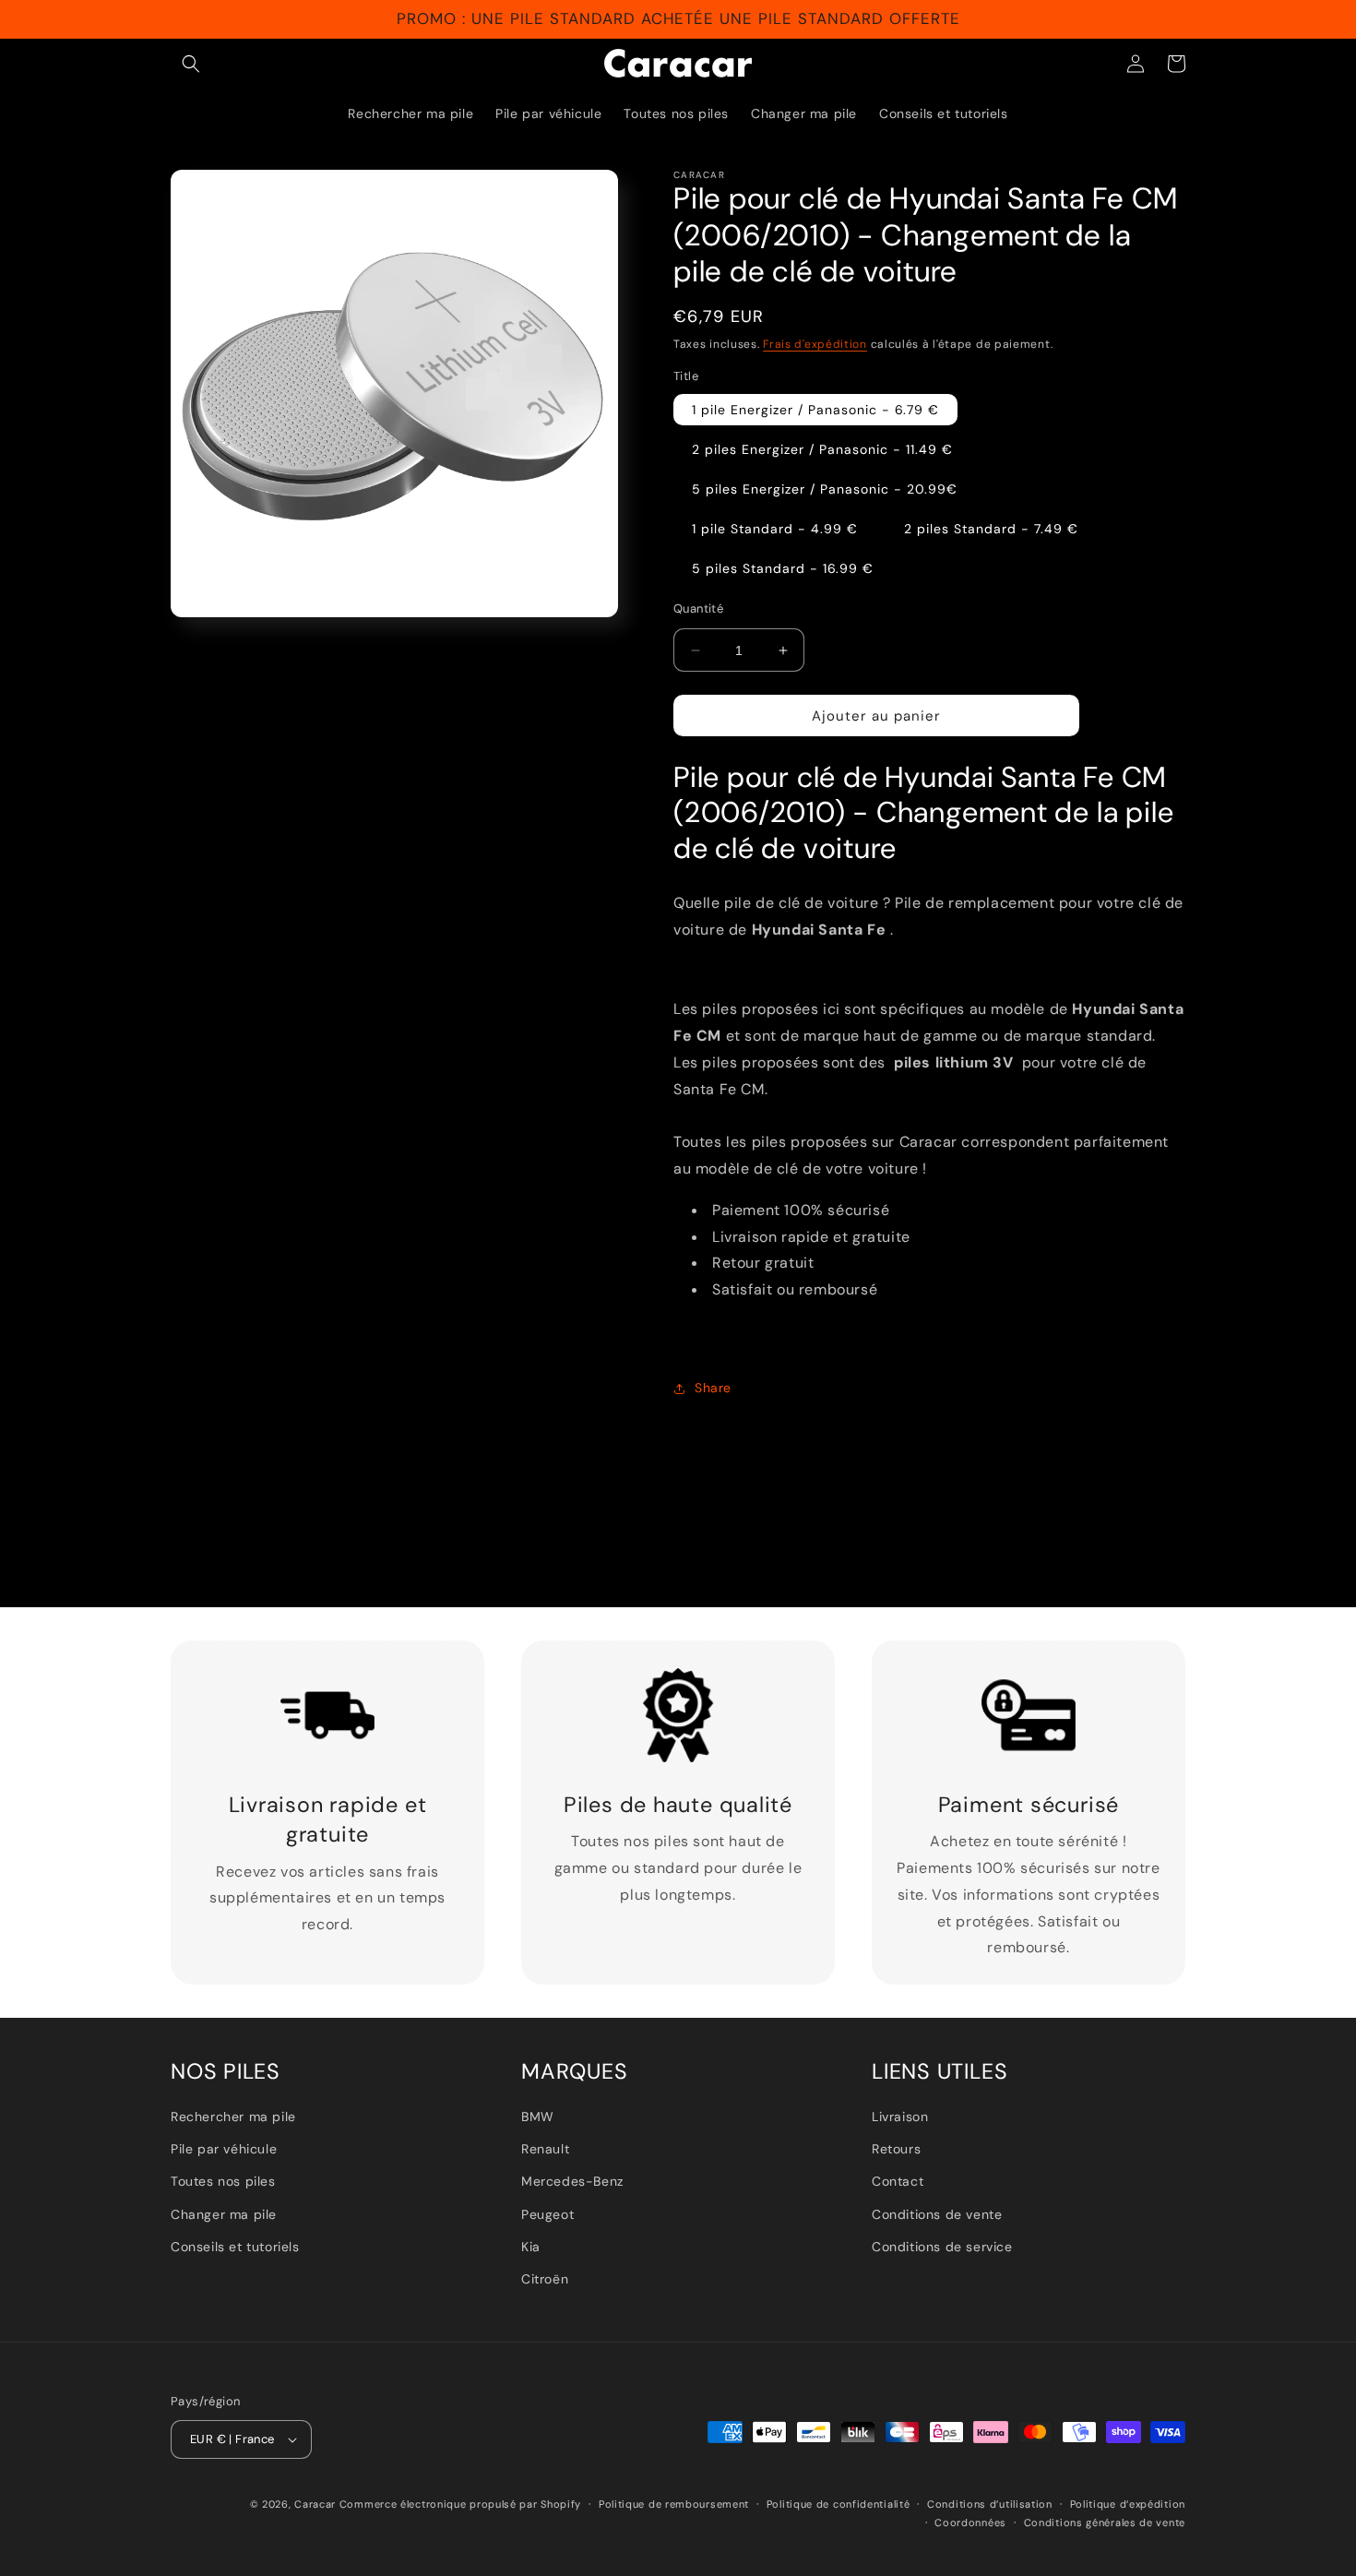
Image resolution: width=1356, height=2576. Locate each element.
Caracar (315, 2504)
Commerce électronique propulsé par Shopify (460, 2504)
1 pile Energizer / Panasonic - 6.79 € (815, 410)
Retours (896, 2149)
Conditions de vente (937, 2214)
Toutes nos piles (223, 2181)
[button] (191, 64)
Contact (898, 2181)
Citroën (545, 2279)
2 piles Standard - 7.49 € (991, 529)
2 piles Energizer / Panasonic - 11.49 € (822, 449)
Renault (545, 2149)
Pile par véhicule (224, 2149)
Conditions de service (942, 2247)
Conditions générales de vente (1105, 2522)
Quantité (698, 608)
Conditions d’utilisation (990, 2504)
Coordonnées (970, 2522)
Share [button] (713, 1388)
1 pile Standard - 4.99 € (775, 529)
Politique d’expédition (1128, 2504)
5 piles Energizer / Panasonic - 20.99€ (825, 489)
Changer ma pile (224, 2214)
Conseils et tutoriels (235, 2247)
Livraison (900, 2117)
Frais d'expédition (815, 344)
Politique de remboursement (674, 2504)
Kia (531, 2247)
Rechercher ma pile (233, 2117)
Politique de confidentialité (839, 2504)
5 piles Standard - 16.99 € (783, 568)
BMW (538, 2117)
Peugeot (547, 2214)
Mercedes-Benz (572, 2181)
